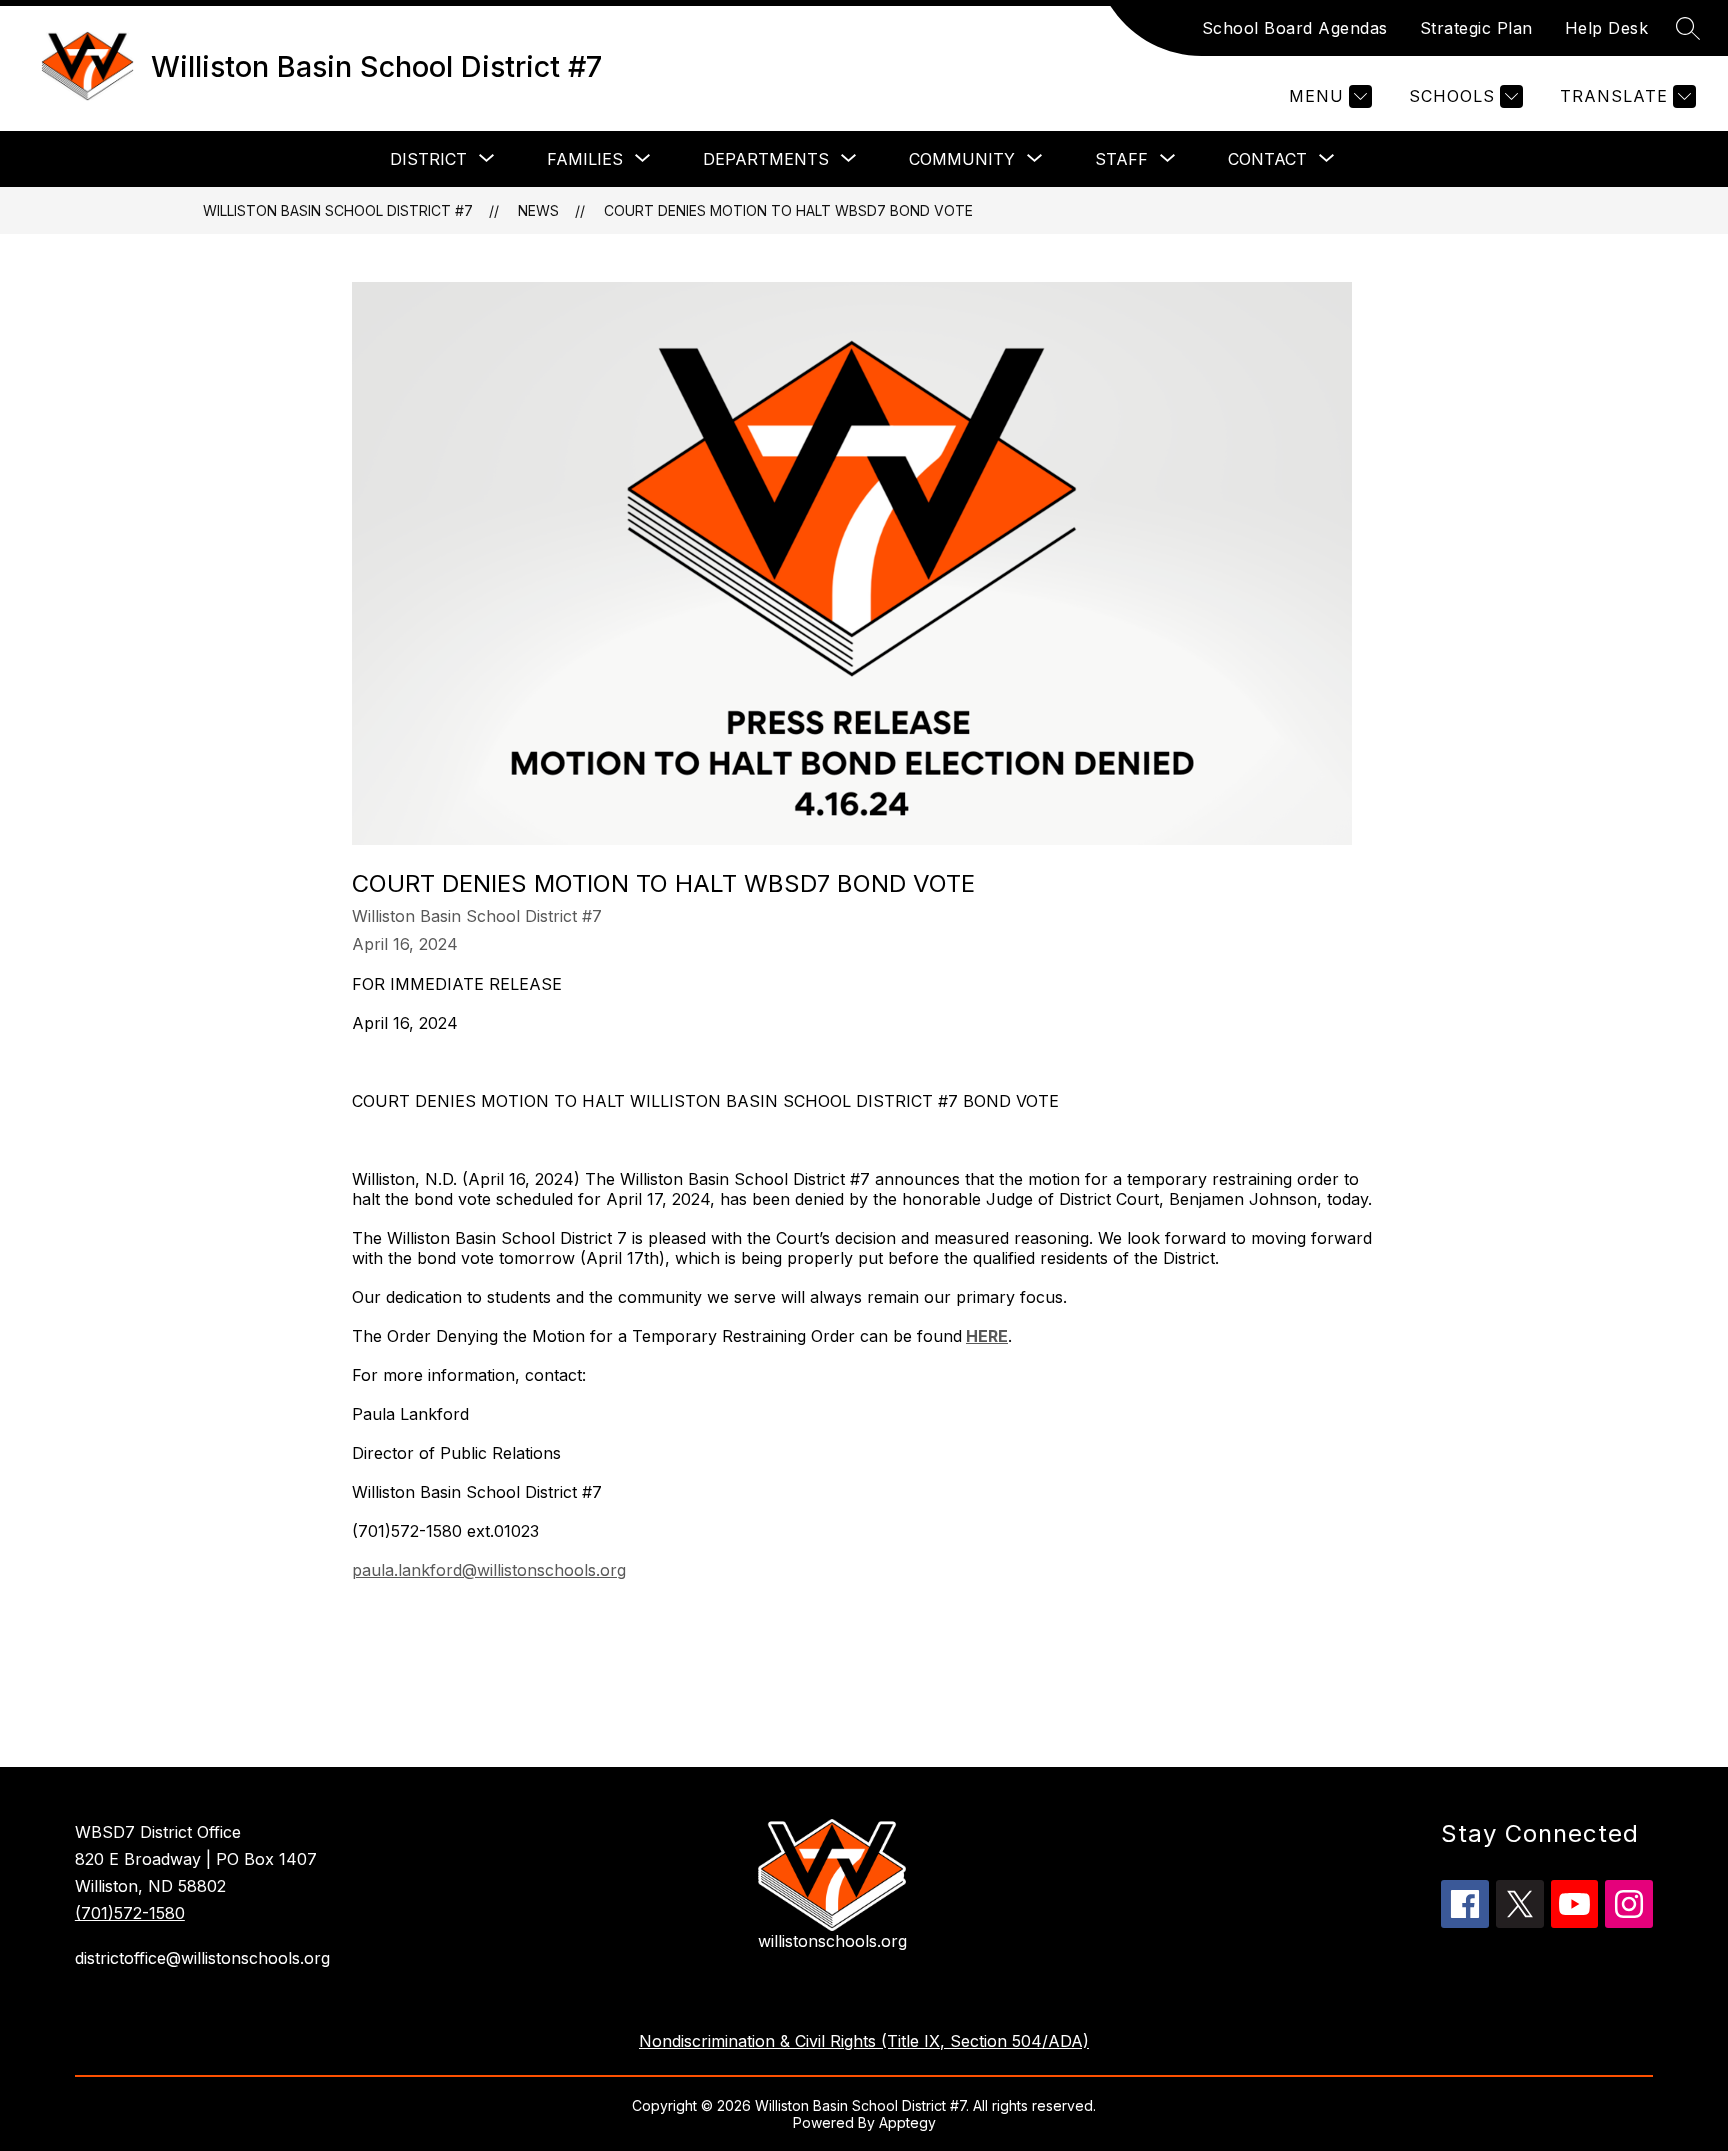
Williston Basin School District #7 (338, 210)
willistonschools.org (832, 1941)
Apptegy (907, 2122)
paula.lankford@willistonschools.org (489, 1570)
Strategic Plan (1476, 28)
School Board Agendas (1295, 28)
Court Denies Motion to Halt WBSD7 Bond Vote (788, 210)
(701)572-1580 (130, 1913)
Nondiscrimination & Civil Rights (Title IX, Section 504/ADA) (864, 2041)
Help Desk (1607, 28)
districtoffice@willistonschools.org (202, 1958)
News (538, 210)
